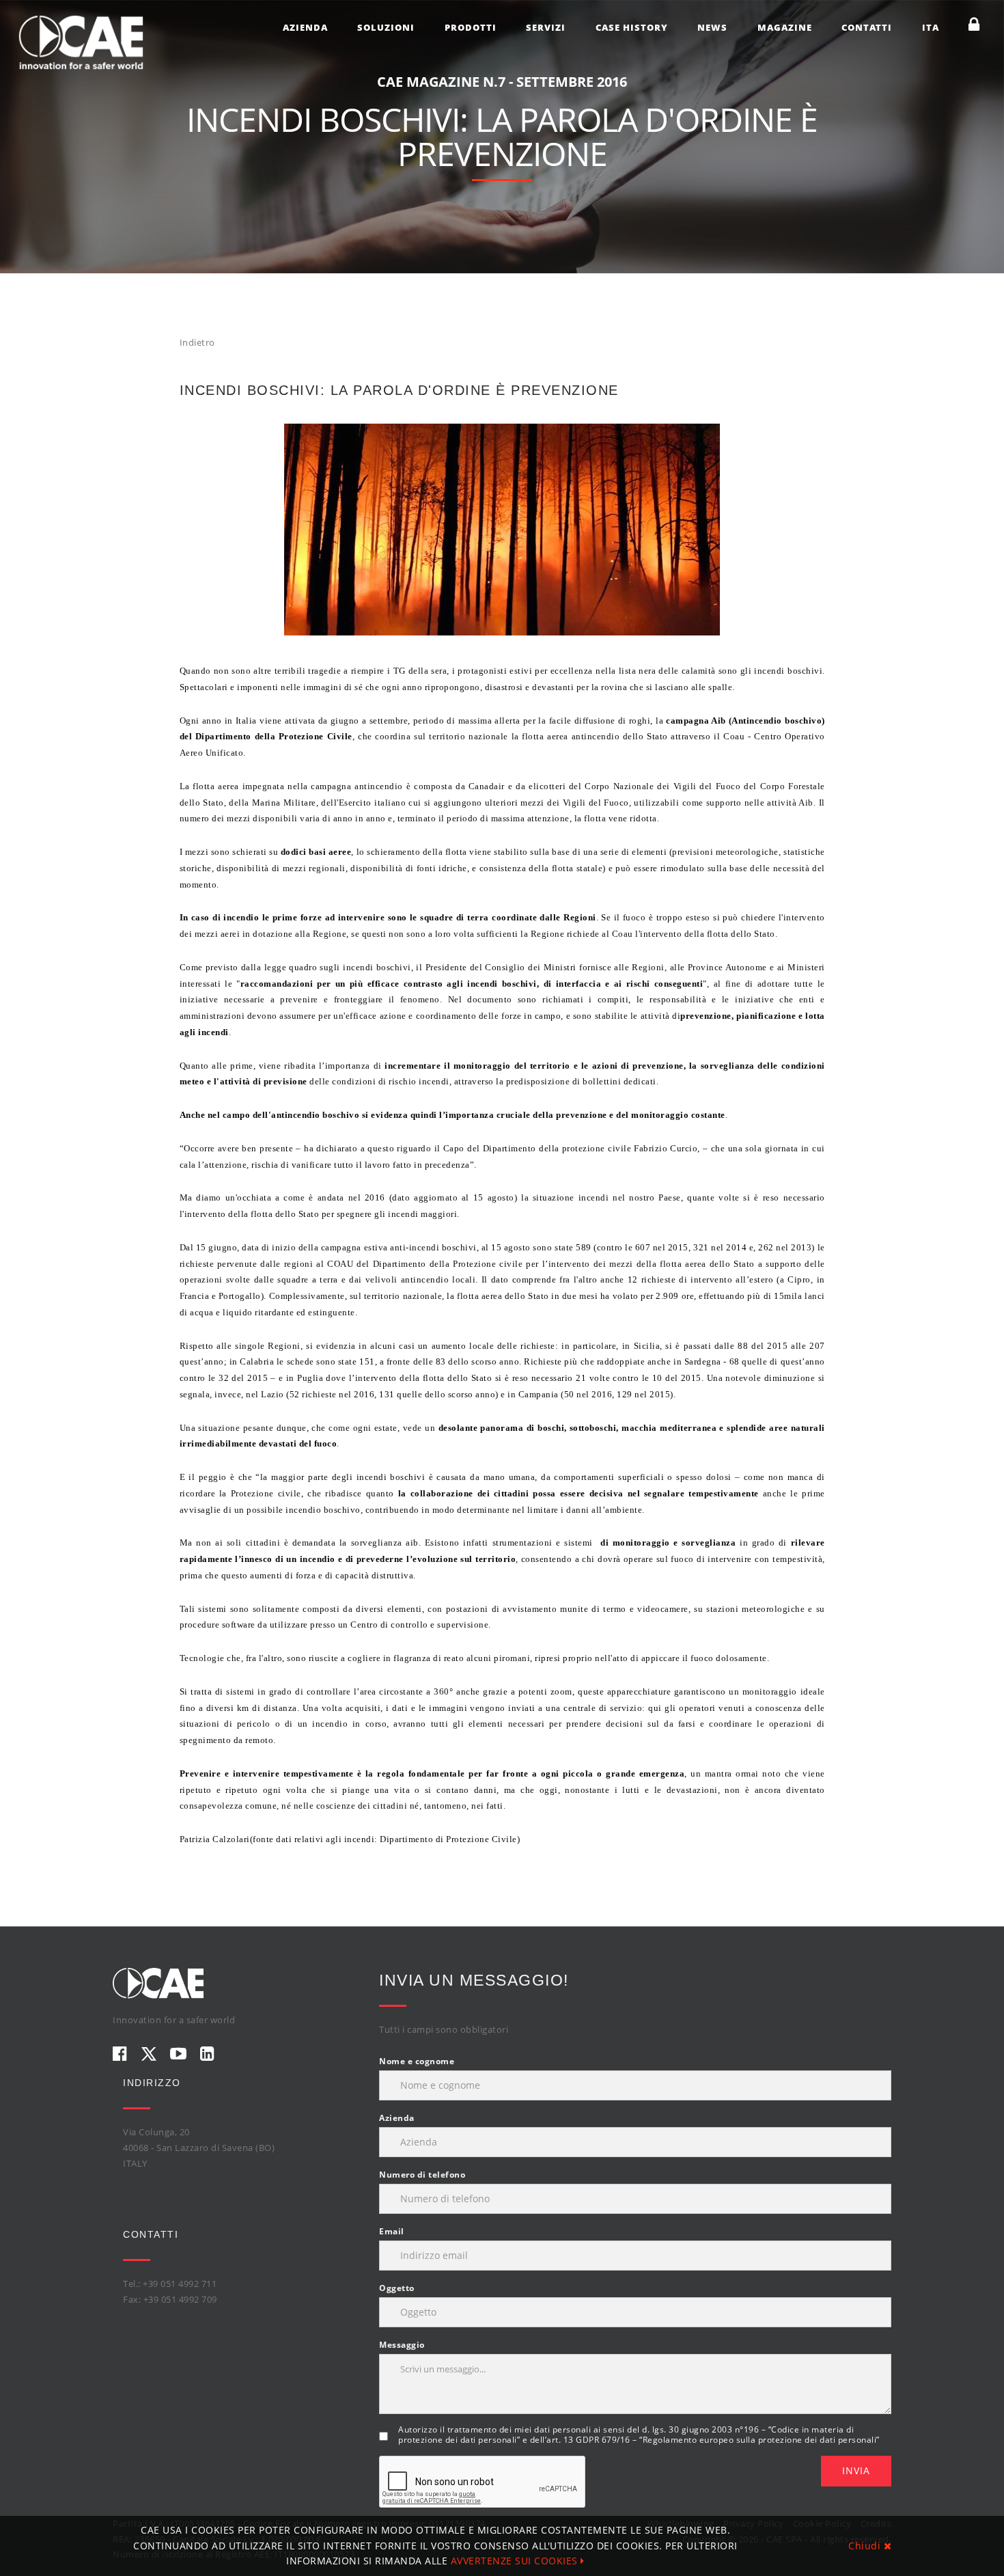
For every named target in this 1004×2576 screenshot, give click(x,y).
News (712, 27)
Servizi (546, 27)
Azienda (305, 27)
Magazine (785, 27)
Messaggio (402, 2345)
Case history (632, 27)
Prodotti (471, 27)
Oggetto (397, 2288)
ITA (931, 27)
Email (392, 2231)
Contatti (867, 27)
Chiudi (866, 2546)
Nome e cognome (417, 2061)
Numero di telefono (422, 2175)
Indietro (197, 342)
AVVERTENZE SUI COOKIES (516, 2561)
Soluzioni (386, 27)
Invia (856, 2470)
